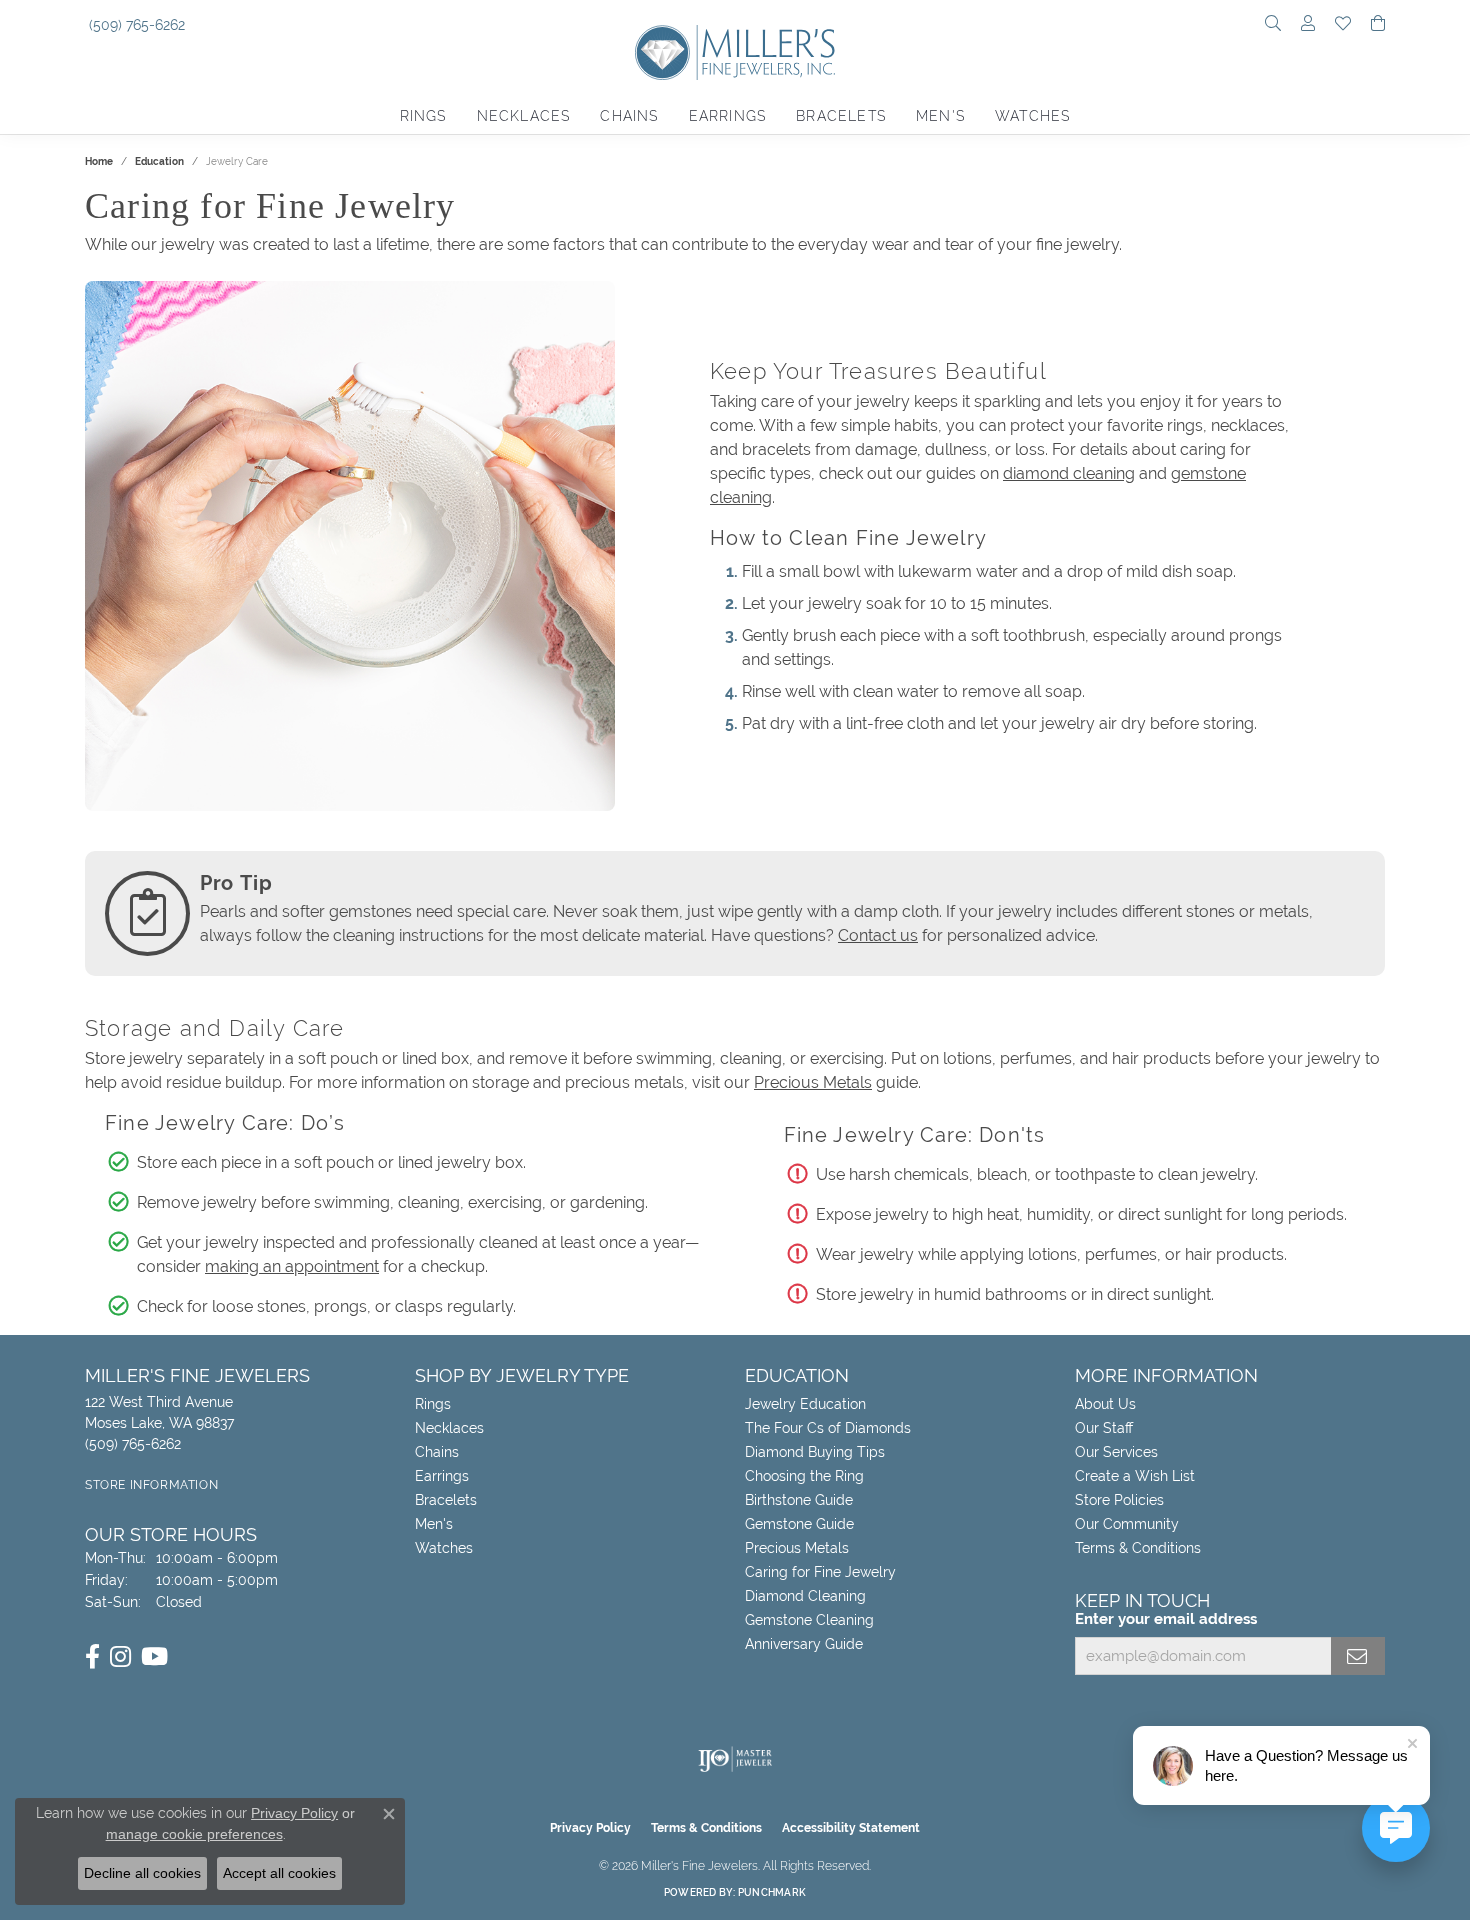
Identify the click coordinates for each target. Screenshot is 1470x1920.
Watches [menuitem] (444, 1548)
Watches (1032, 116)
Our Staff (1104, 1428)
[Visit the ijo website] (735, 1759)
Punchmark (772, 1892)
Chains (629, 116)
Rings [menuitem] (433, 1404)
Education (159, 161)
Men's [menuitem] (434, 1524)
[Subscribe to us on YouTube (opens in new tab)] (154, 1657)
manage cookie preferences (194, 1834)
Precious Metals (813, 1082)
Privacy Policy (590, 1828)
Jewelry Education (805, 1404)
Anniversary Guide (804, 1644)
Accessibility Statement (851, 1828)
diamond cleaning (1069, 473)
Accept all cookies (279, 1873)
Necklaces (524, 116)
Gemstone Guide (799, 1524)
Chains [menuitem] (437, 1452)
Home (99, 161)
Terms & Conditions (1138, 1548)
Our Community (1127, 1524)
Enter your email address (1166, 1619)
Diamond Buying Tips (815, 1452)
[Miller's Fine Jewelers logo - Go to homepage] (735, 62)
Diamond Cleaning (805, 1596)
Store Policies (1119, 1500)
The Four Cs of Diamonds (828, 1428)
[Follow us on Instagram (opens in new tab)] (120, 1657)
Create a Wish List (1135, 1476)
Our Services (1116, 1452)
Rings (423, 116)
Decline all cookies (142, 1873)
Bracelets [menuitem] (446, 1500)
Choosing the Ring (804, 1476)
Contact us (878, 935)
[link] (135, 25)
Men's (940, 116)
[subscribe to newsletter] (1358, 1656)
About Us (1105, 1404)
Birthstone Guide (799, 1500)
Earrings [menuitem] (442, 1476)
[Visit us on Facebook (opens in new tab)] (92, 1657)
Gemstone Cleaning (809, 1620)
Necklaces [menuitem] (449, 1428)
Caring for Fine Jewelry (820, 1572)
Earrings (728, 116)
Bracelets (841, 116)
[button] (1273, 25)
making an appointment (292, 1266)
